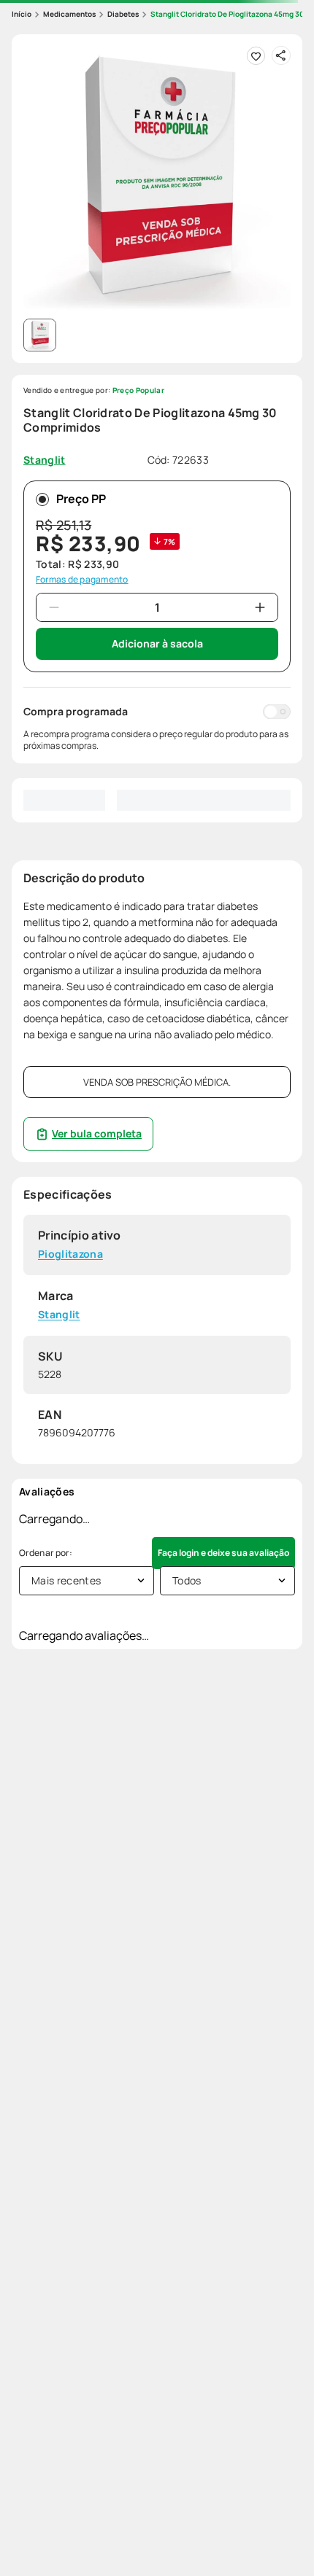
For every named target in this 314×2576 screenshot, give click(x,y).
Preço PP (81, 499)
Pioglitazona (70, 1254)
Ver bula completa (97, 1133)
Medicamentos (69, 14)
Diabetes (123, 14)
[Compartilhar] (281, 55)
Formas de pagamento (82, 580)
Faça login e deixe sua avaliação (223, 1553)
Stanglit (59, 1315)
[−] (54, 607)
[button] (157, 179)
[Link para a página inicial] (22, 14)
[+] (260, 607)
